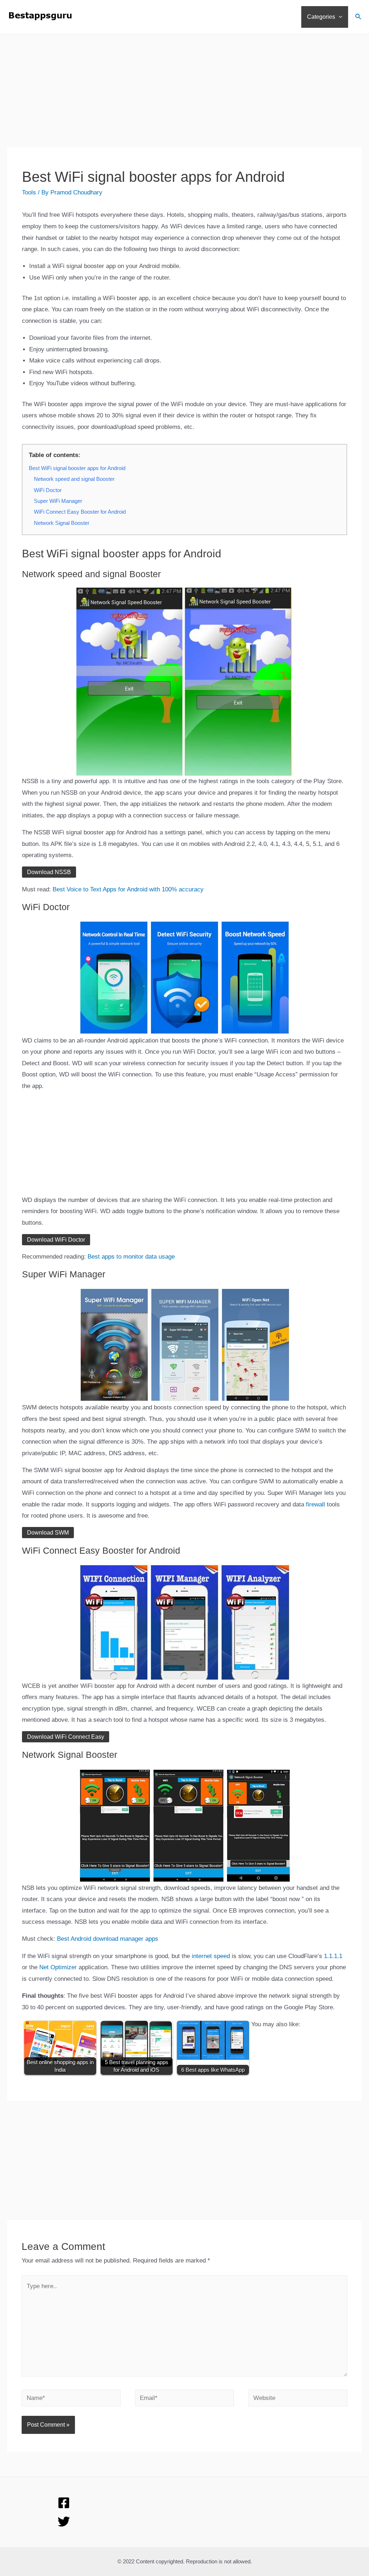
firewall (315, 1504)
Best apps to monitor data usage (131, 1257)
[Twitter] (64, 2522)
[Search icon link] (359, 18)
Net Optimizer (58, 1967)
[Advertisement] (184, 97)
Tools (29, 192)
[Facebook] (64, 2503)
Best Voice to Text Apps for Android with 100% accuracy (128, 889)
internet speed (211, 1956)
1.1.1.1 (333, 1956)
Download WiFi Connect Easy (66, 1737)
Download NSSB (49, 872)
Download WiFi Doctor (56, 1240)
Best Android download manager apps (108, 1939)
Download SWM (48, 1533)
